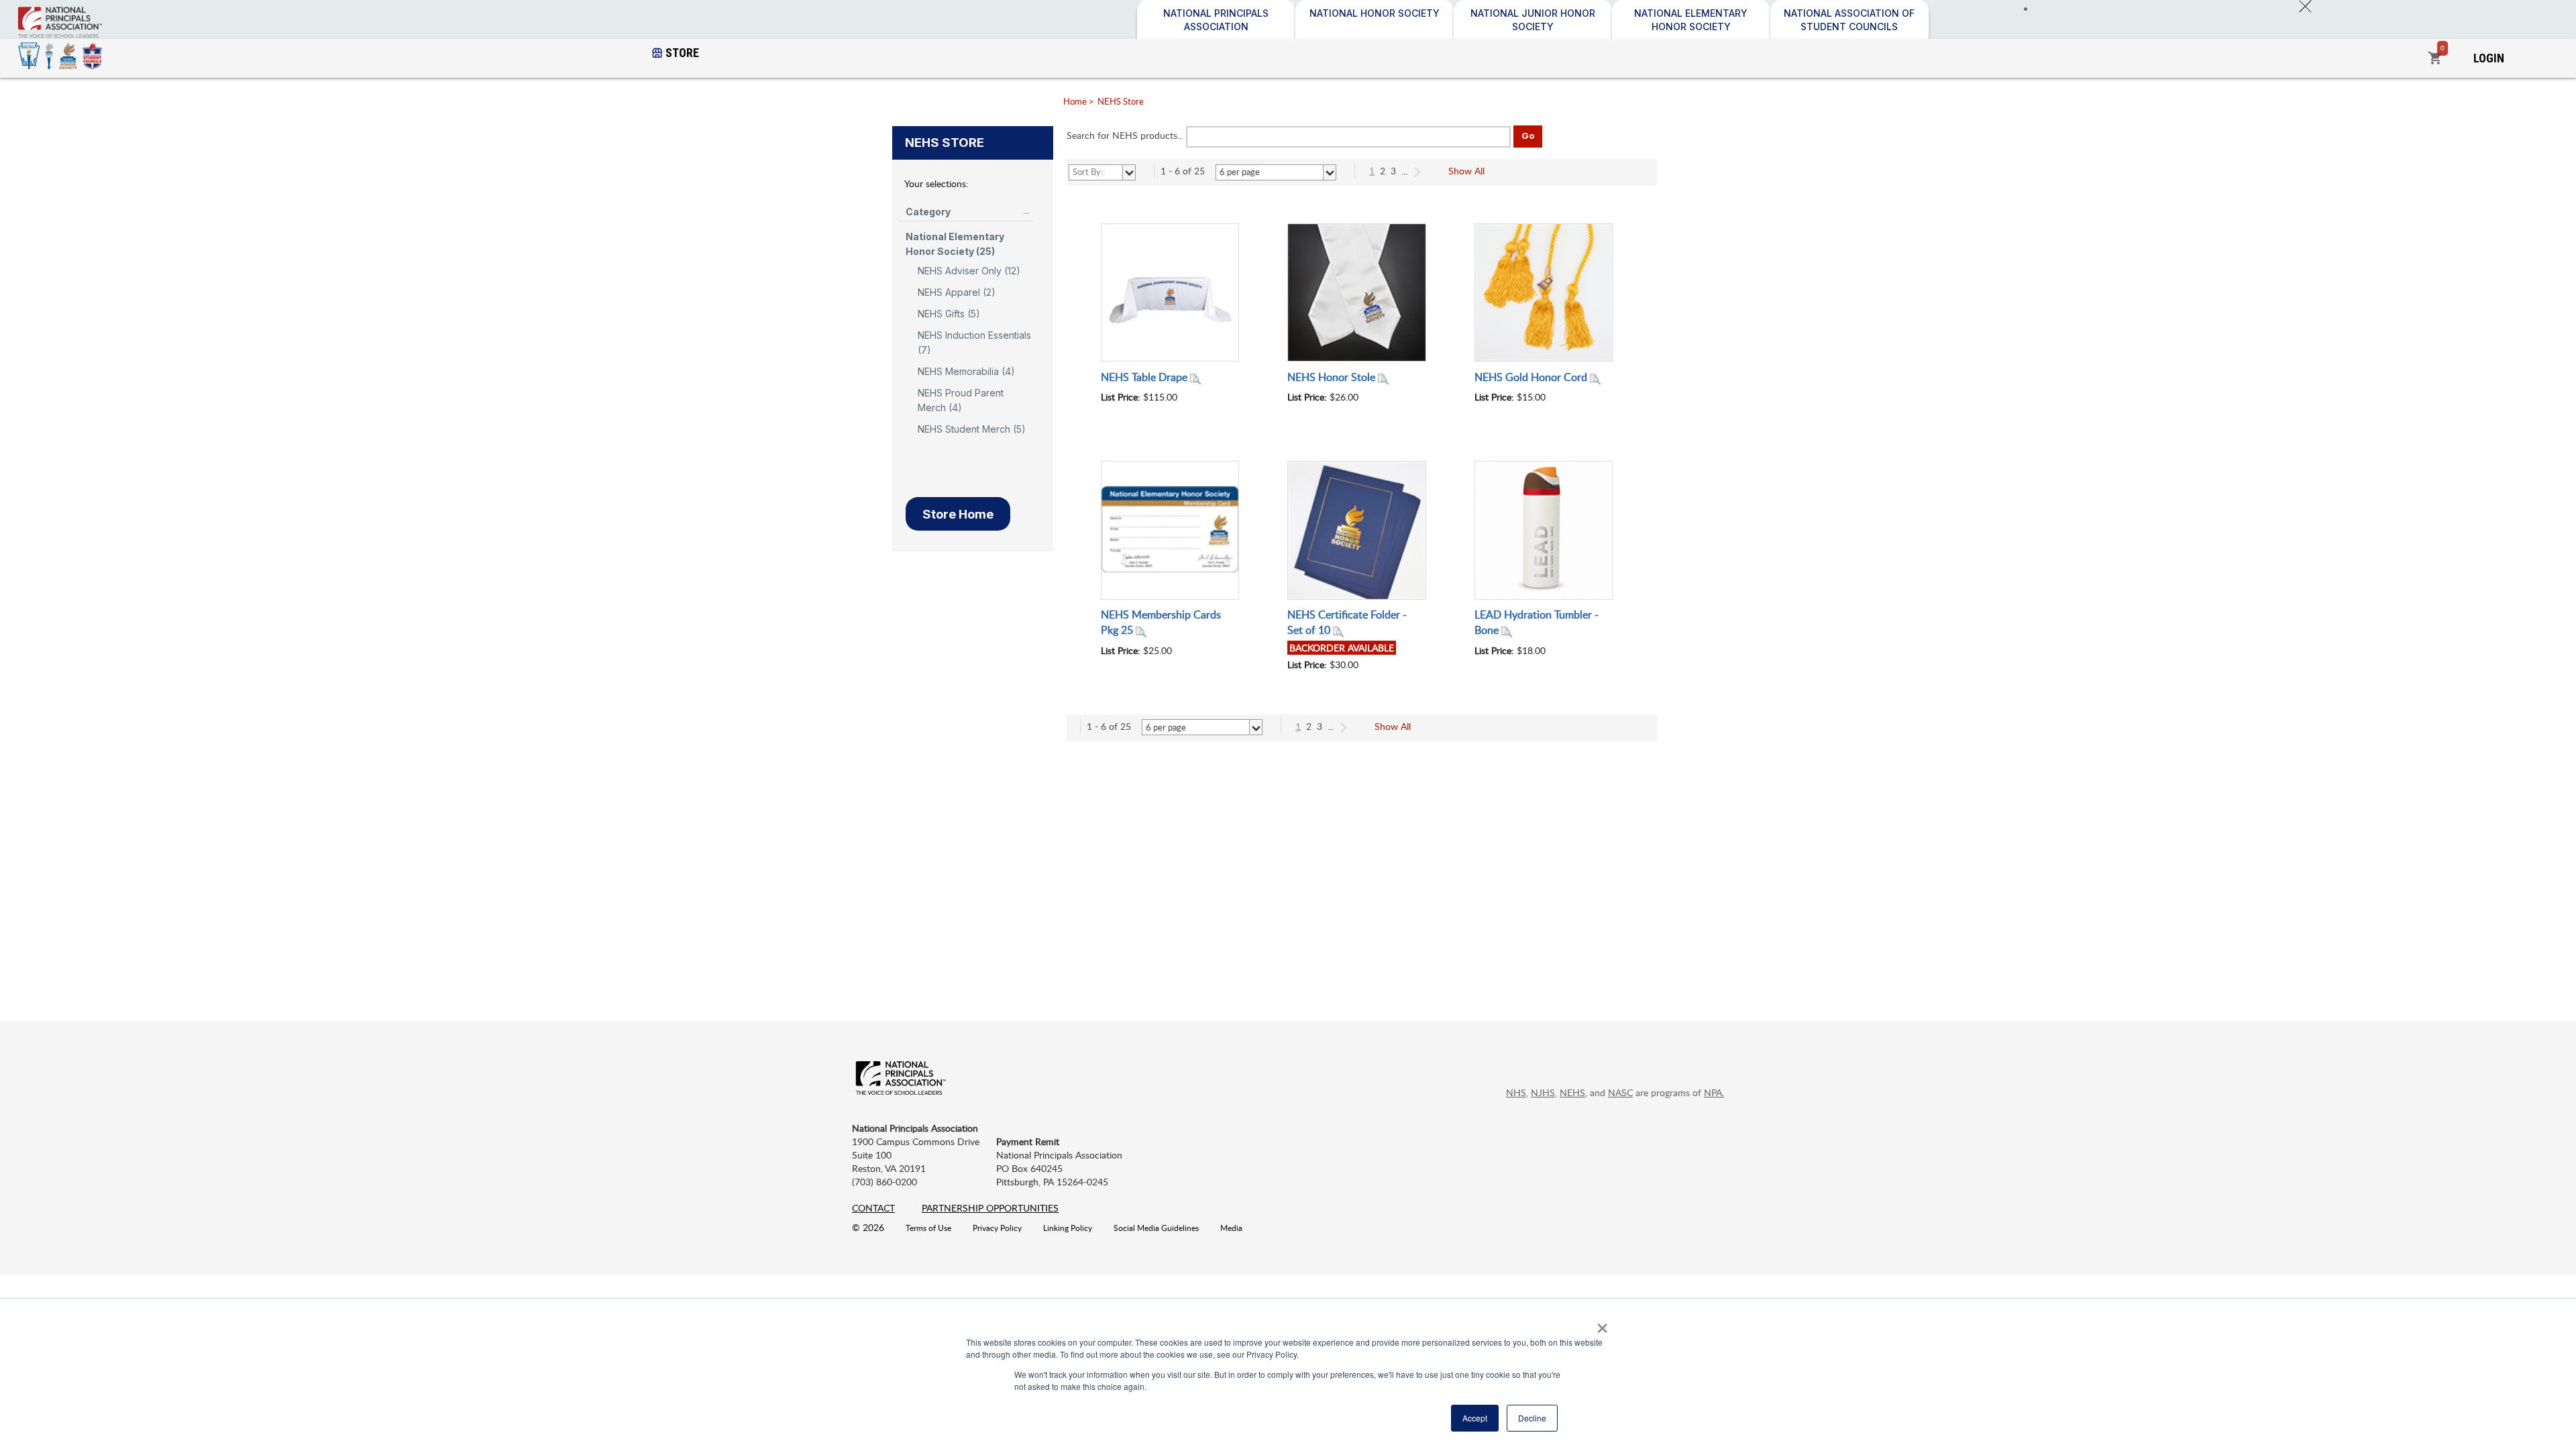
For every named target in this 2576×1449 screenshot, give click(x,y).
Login (2489, 58)
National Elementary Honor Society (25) (955, 244)
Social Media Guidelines (1156, 1228)
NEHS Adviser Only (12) (969, 271)
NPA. (1714, 1092)
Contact (873, 1208)
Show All (1466, 171)
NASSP (111, 49)
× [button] (1600, 1324)
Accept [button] (1475, 1418)
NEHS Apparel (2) (957, 292)
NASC (1620, 1092)
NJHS (1543, 1092)
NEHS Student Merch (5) (972, 429)
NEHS (1572, 1092)
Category (928, 212)
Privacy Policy (997, 1228)
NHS (1516, 1092)
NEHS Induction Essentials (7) (974, 342)
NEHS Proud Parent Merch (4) (961, 400)
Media (1231, 1228)
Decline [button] (1532, 1418)
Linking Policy (1068, 1228)
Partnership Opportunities (990, 1208)
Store (682, 53)
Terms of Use (928, 1228)
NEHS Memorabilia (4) (966, 371)
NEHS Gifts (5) (949, 314)
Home (1075, 101)
